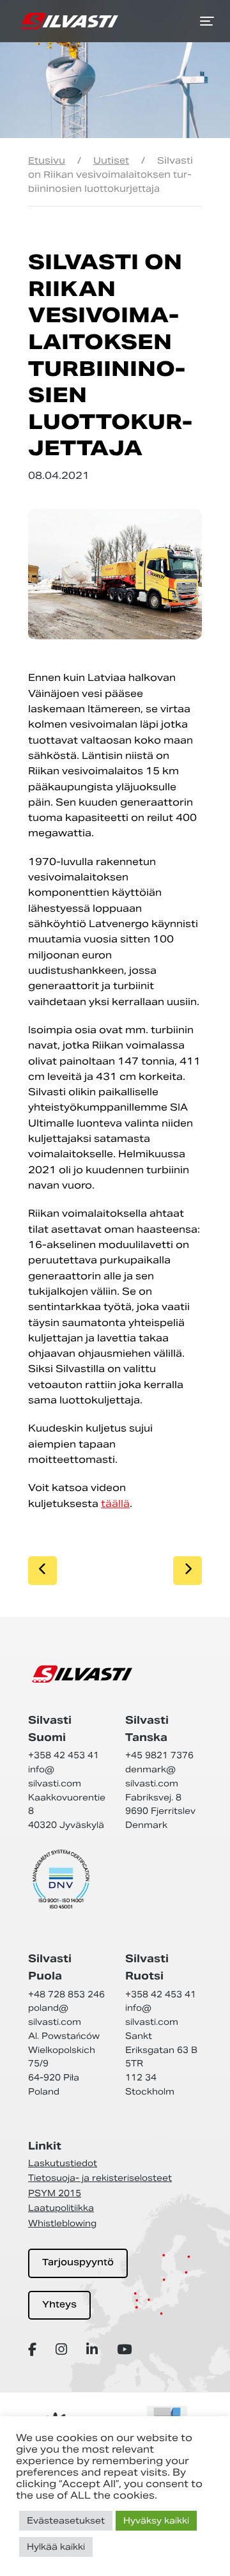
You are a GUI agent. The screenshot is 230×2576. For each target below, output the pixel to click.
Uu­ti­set (111, 160)
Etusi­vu (47, 160)
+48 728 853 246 (66, 1994)
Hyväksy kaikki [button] (156, 2521)
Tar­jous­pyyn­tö (78, 2263)
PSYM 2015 (55, 2193)
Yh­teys (59, 2305)
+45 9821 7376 (159, 1755)
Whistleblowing (62, 2223)
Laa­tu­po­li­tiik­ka (61, 2208)
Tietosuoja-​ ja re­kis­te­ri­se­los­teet (100, 2178)
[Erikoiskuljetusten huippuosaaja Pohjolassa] (69, 21)
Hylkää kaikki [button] (56, 2547)
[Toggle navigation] (207, 21)
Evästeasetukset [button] (66, 2521)
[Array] (34, 2349)
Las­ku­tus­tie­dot (63, 2163)
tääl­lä (115, 1503)
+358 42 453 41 (64, 1755)
